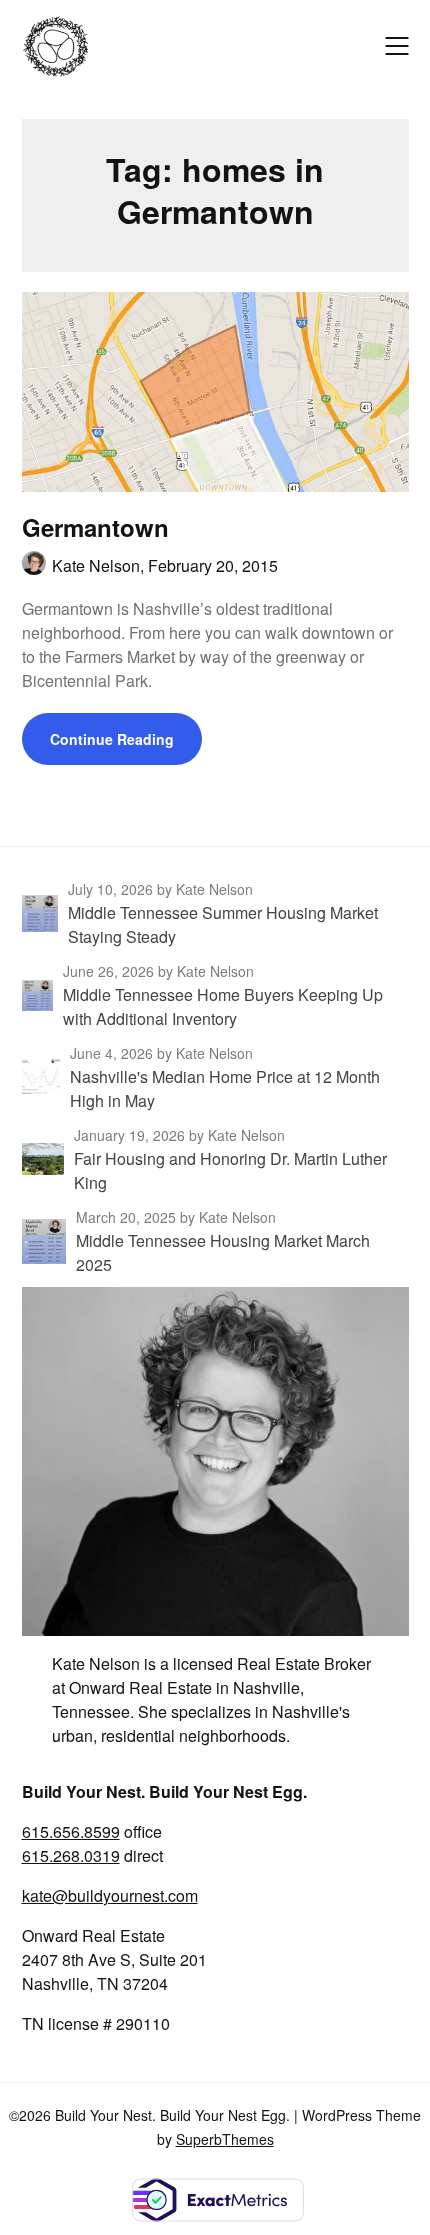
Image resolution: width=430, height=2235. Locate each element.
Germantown (95, 527)
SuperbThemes (225, 2139)
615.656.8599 (71, 1831)
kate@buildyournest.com (110, 1895)
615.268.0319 (71, 1855)
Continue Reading (112, 739)
